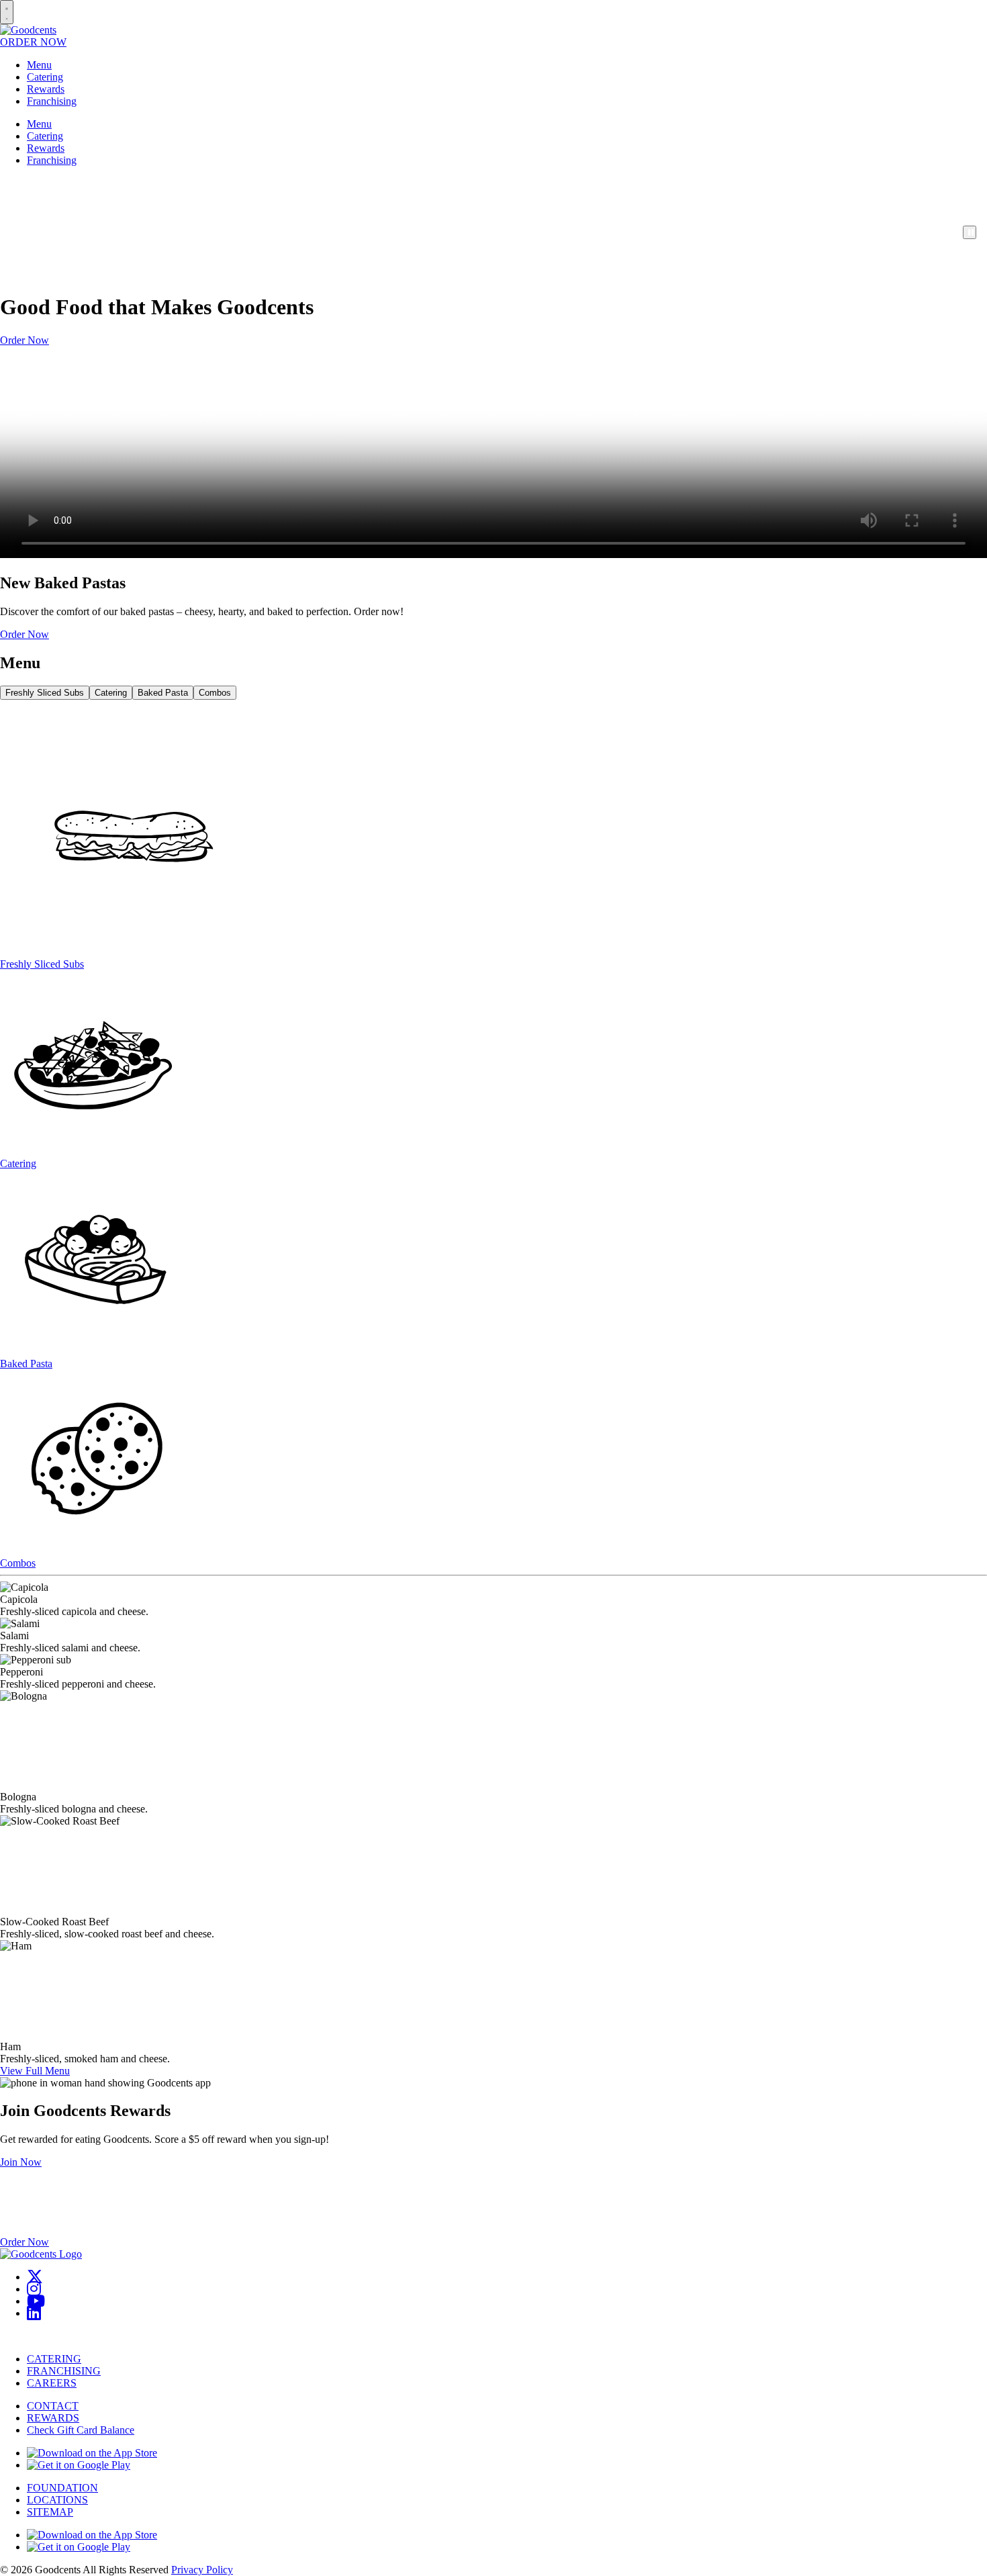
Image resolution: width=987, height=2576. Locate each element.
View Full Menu (35, 2071)
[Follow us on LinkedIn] (34, 2313)
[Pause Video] (970, 232)
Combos (215, 693)
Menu (39, 65)
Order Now (25, 340)
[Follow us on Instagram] (34, 2289)
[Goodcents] (28, 30)
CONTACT (53, 2406)
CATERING (54, 2359)
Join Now (21, 2162)
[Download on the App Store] (92, 2453)
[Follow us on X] (35, 2277)
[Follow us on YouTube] (36, 2301)
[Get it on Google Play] (79, 2465)
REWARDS (53, 2418)
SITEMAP (50, 2512)
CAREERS (52, 2383)
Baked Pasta (163, 693)
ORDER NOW (33, 42)
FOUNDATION (62, 2488)
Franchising (52, 101)
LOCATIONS (57, 2500)
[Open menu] (7, 12)
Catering (45, 77)
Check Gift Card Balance (81, 2430)
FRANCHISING (64, 2371)
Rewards (46, 89)
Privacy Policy (202, 2570)
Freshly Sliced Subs (45, 693)
